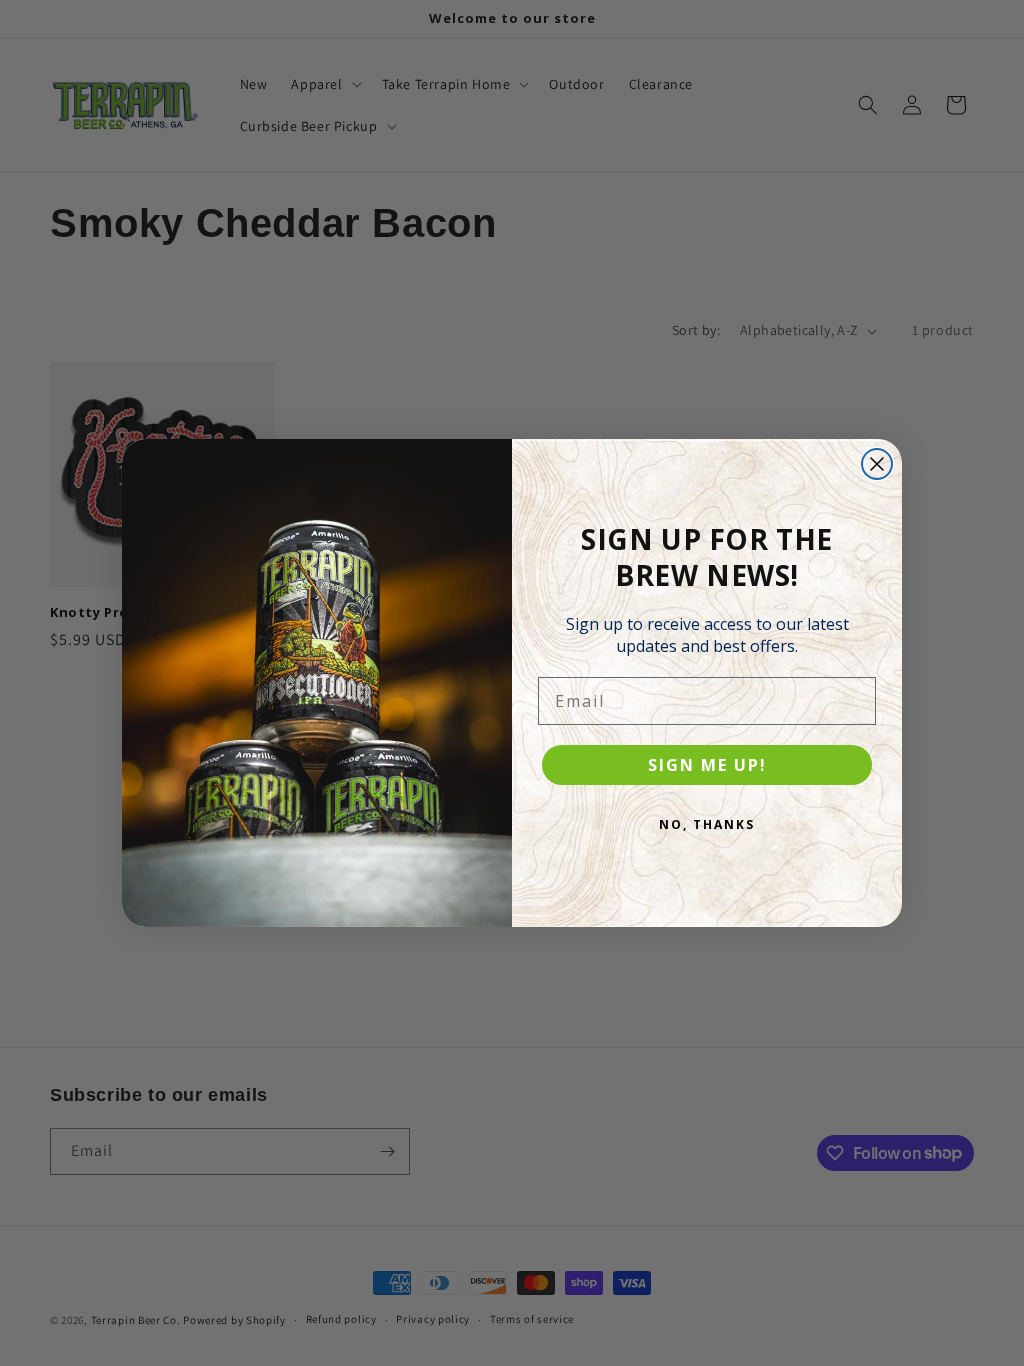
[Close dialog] (877, 464)
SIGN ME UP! (707, 765)
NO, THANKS (707, 824)
